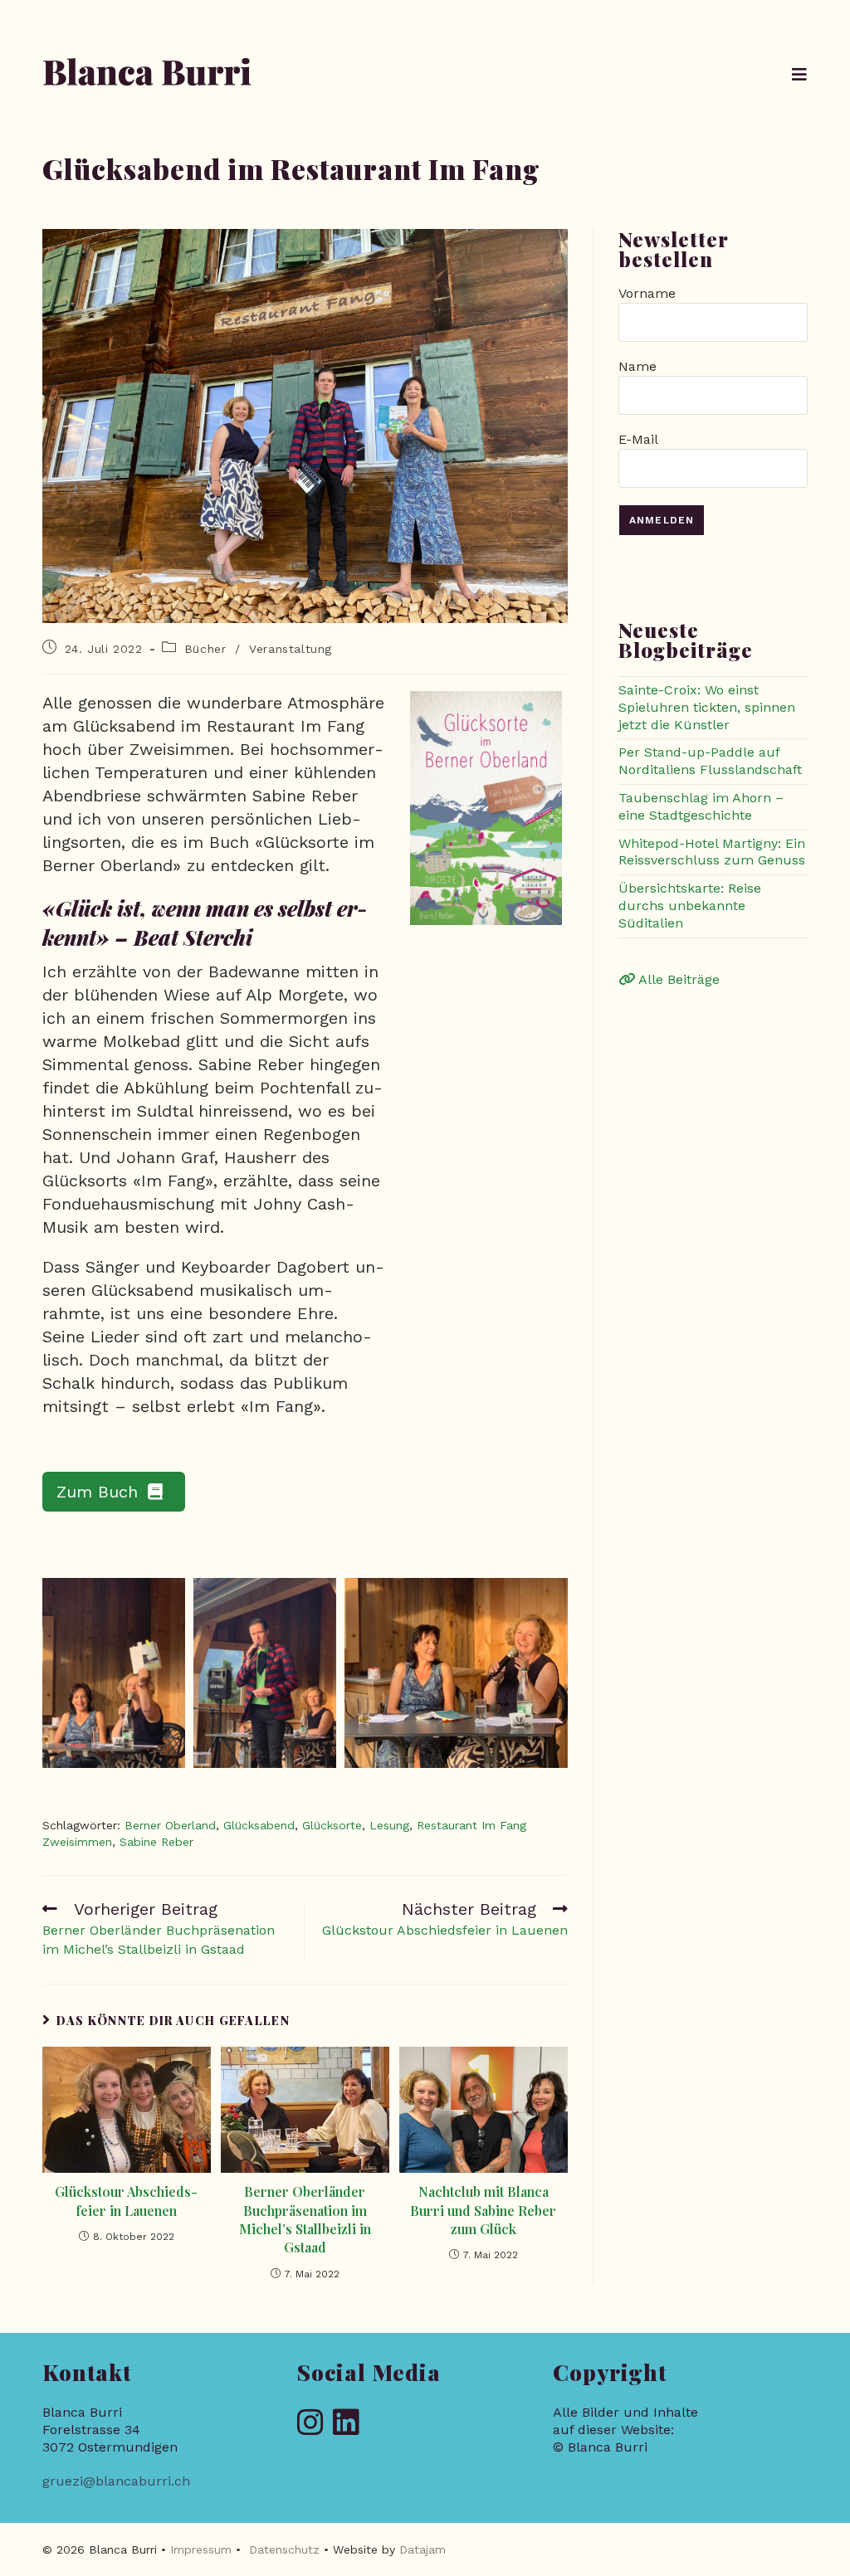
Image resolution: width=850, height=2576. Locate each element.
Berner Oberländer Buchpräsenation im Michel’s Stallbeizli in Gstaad (305, 2219)
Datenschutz (284, 2549)
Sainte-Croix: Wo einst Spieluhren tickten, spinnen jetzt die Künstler (707, 707)
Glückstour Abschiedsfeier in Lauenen (126, 2201)
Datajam (423, 2549)
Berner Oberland (170, 1825)
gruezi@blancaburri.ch (116, 2481)
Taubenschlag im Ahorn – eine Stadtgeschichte (701, 806)
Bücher (205, 649)
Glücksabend (259, 1825)
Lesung (389, 1825)
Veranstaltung (291, 649)
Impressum (201, 2549)
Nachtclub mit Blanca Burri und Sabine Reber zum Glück (483, 2210)
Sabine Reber (156, 1842)
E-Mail (638, 439)
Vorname (647, 293)
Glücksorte (332, 1825)
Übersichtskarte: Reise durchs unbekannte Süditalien (690, 906)
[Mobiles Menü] (800, 75)
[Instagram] (310, 2424)
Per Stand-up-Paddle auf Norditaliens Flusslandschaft (710, 761)
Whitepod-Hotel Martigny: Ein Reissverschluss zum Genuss (712, 852)
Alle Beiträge (677, 979)
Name (637, 366)
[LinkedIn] (346, 2424)
